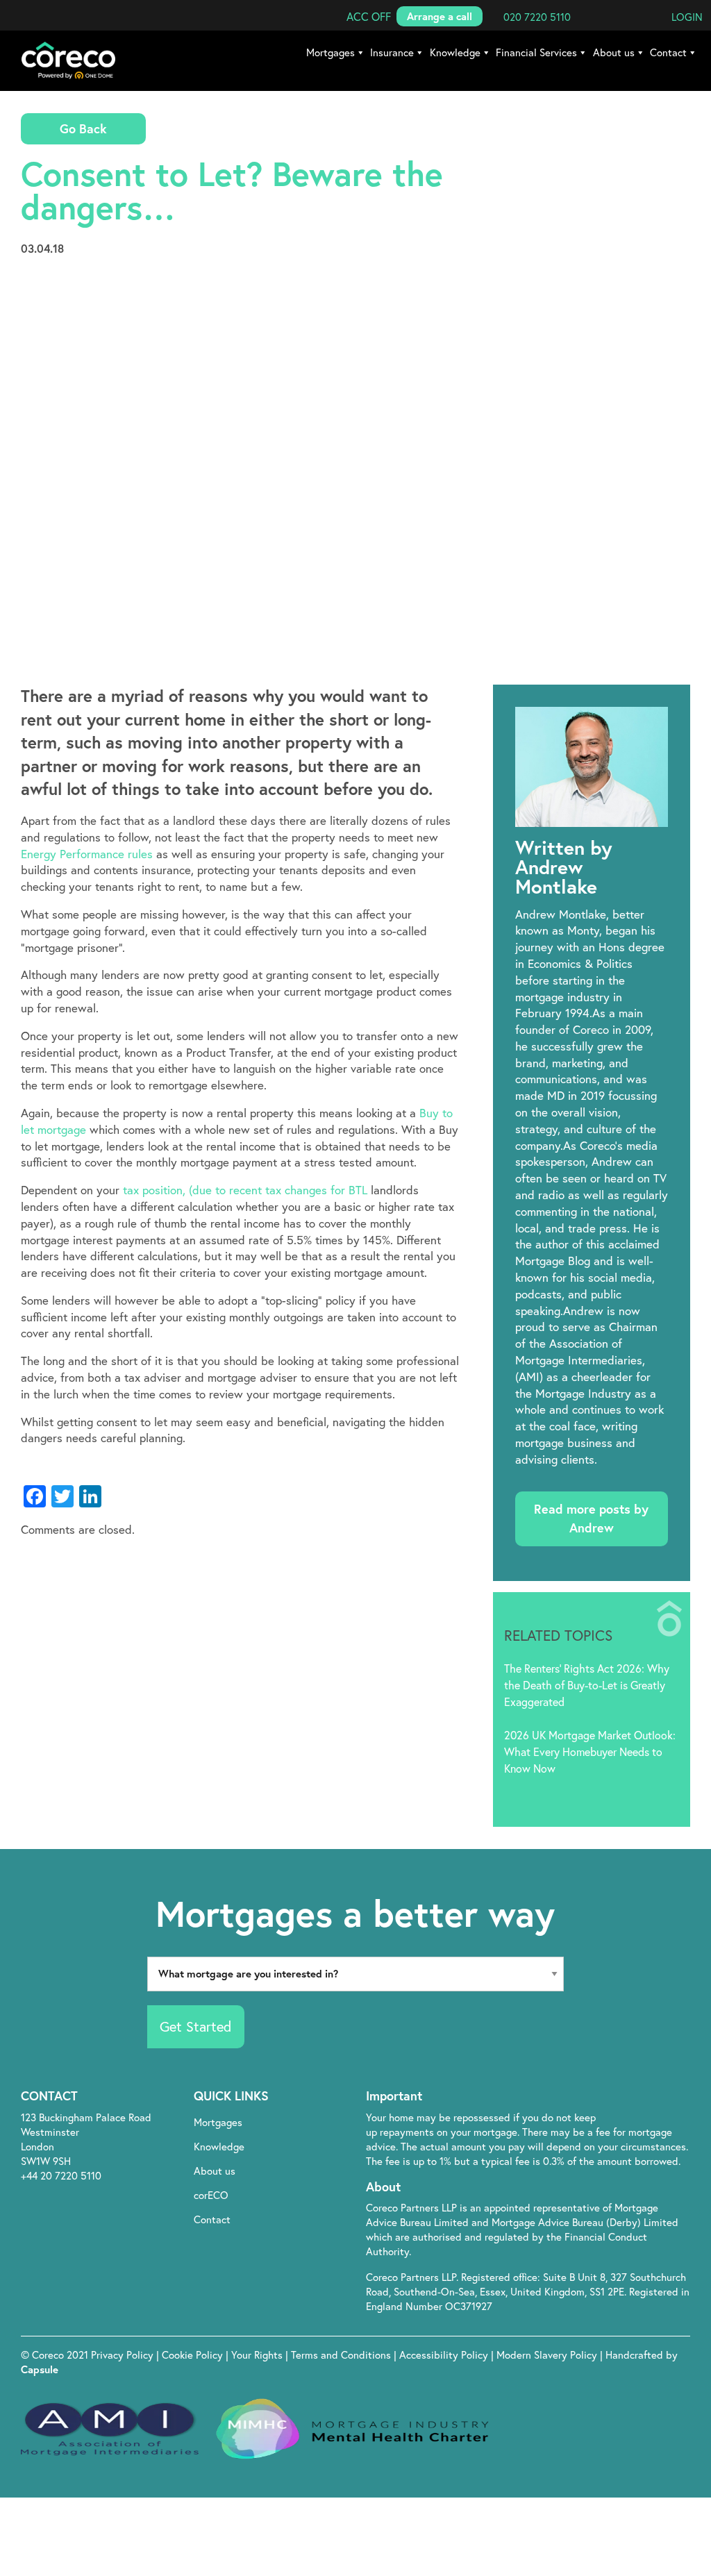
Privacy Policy (124, 2355)
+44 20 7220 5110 (61, 2175)
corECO (211, 2195)
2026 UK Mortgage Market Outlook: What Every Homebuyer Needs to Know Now (590, 1751)
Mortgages (331, 52)
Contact (668, 52)
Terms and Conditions (342, 2355)
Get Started (195, 2026)
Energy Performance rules (87, 854)
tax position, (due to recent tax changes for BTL (245, 1190)
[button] (369, 16)
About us (614, 52)
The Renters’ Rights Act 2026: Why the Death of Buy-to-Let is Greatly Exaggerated (587, 1685)
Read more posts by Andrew (591, 1518)
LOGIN (687, 17)
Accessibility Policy (444, 2355)
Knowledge (455, 52)
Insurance (392, 52)
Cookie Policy (194, 2355)
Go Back (83, 128)
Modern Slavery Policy (547, 2355)
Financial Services (536, 52)
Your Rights (258, 2355)
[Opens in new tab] (612, 2097)
